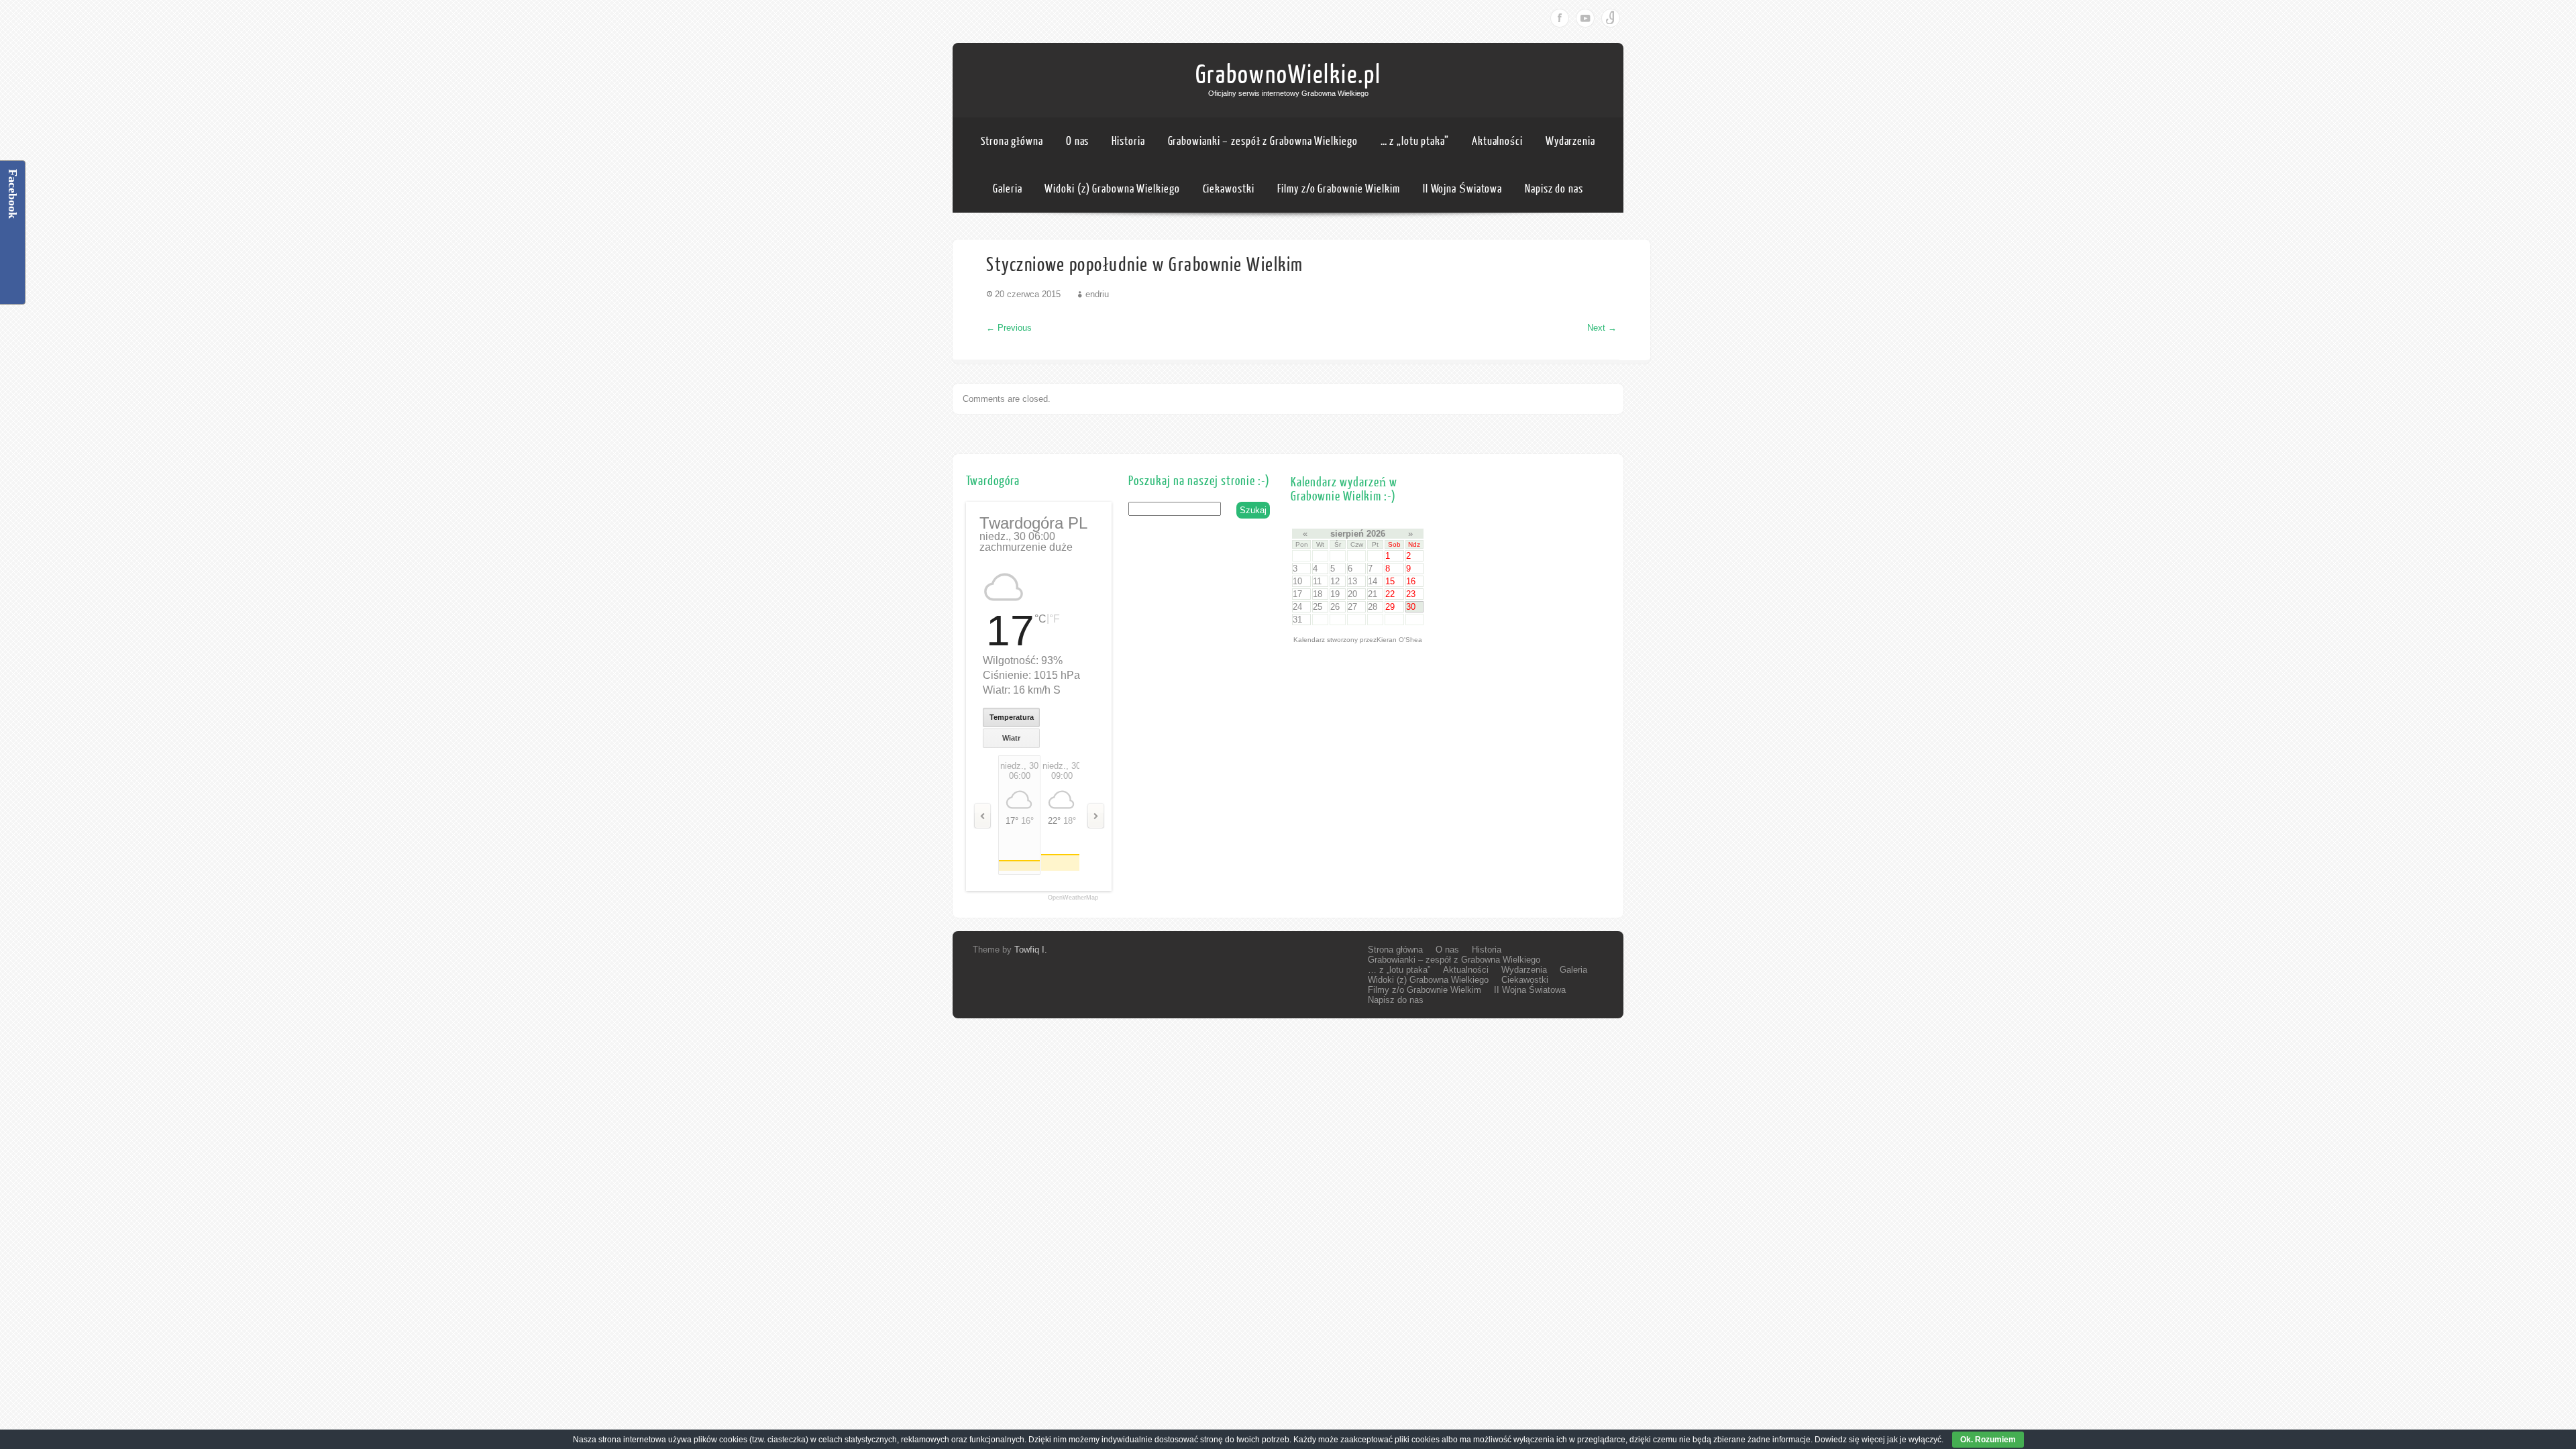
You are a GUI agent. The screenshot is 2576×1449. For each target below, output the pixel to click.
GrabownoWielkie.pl (1288, 75)
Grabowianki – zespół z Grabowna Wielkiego (1263, 141)
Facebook (1560, 18)
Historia (1128, 141)
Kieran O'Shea (1399, 640)
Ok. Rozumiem (1988, 1440)
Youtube (1585, 18)
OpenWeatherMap (1073, 898)
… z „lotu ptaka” (1415, 141)
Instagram (1611, 18)
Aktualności (1497, 141)
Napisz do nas (1554, 189)
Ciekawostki (1229, 189)
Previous (1009, 328)
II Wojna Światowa (1462, 189)
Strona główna (1012, 141)
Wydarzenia (1570, 141)
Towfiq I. (1031, 950)
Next (1602, 328)
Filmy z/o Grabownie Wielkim (1339, 189)
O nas (1078, 141)
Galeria (1007, 189)
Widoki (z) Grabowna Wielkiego (1112, 189)
